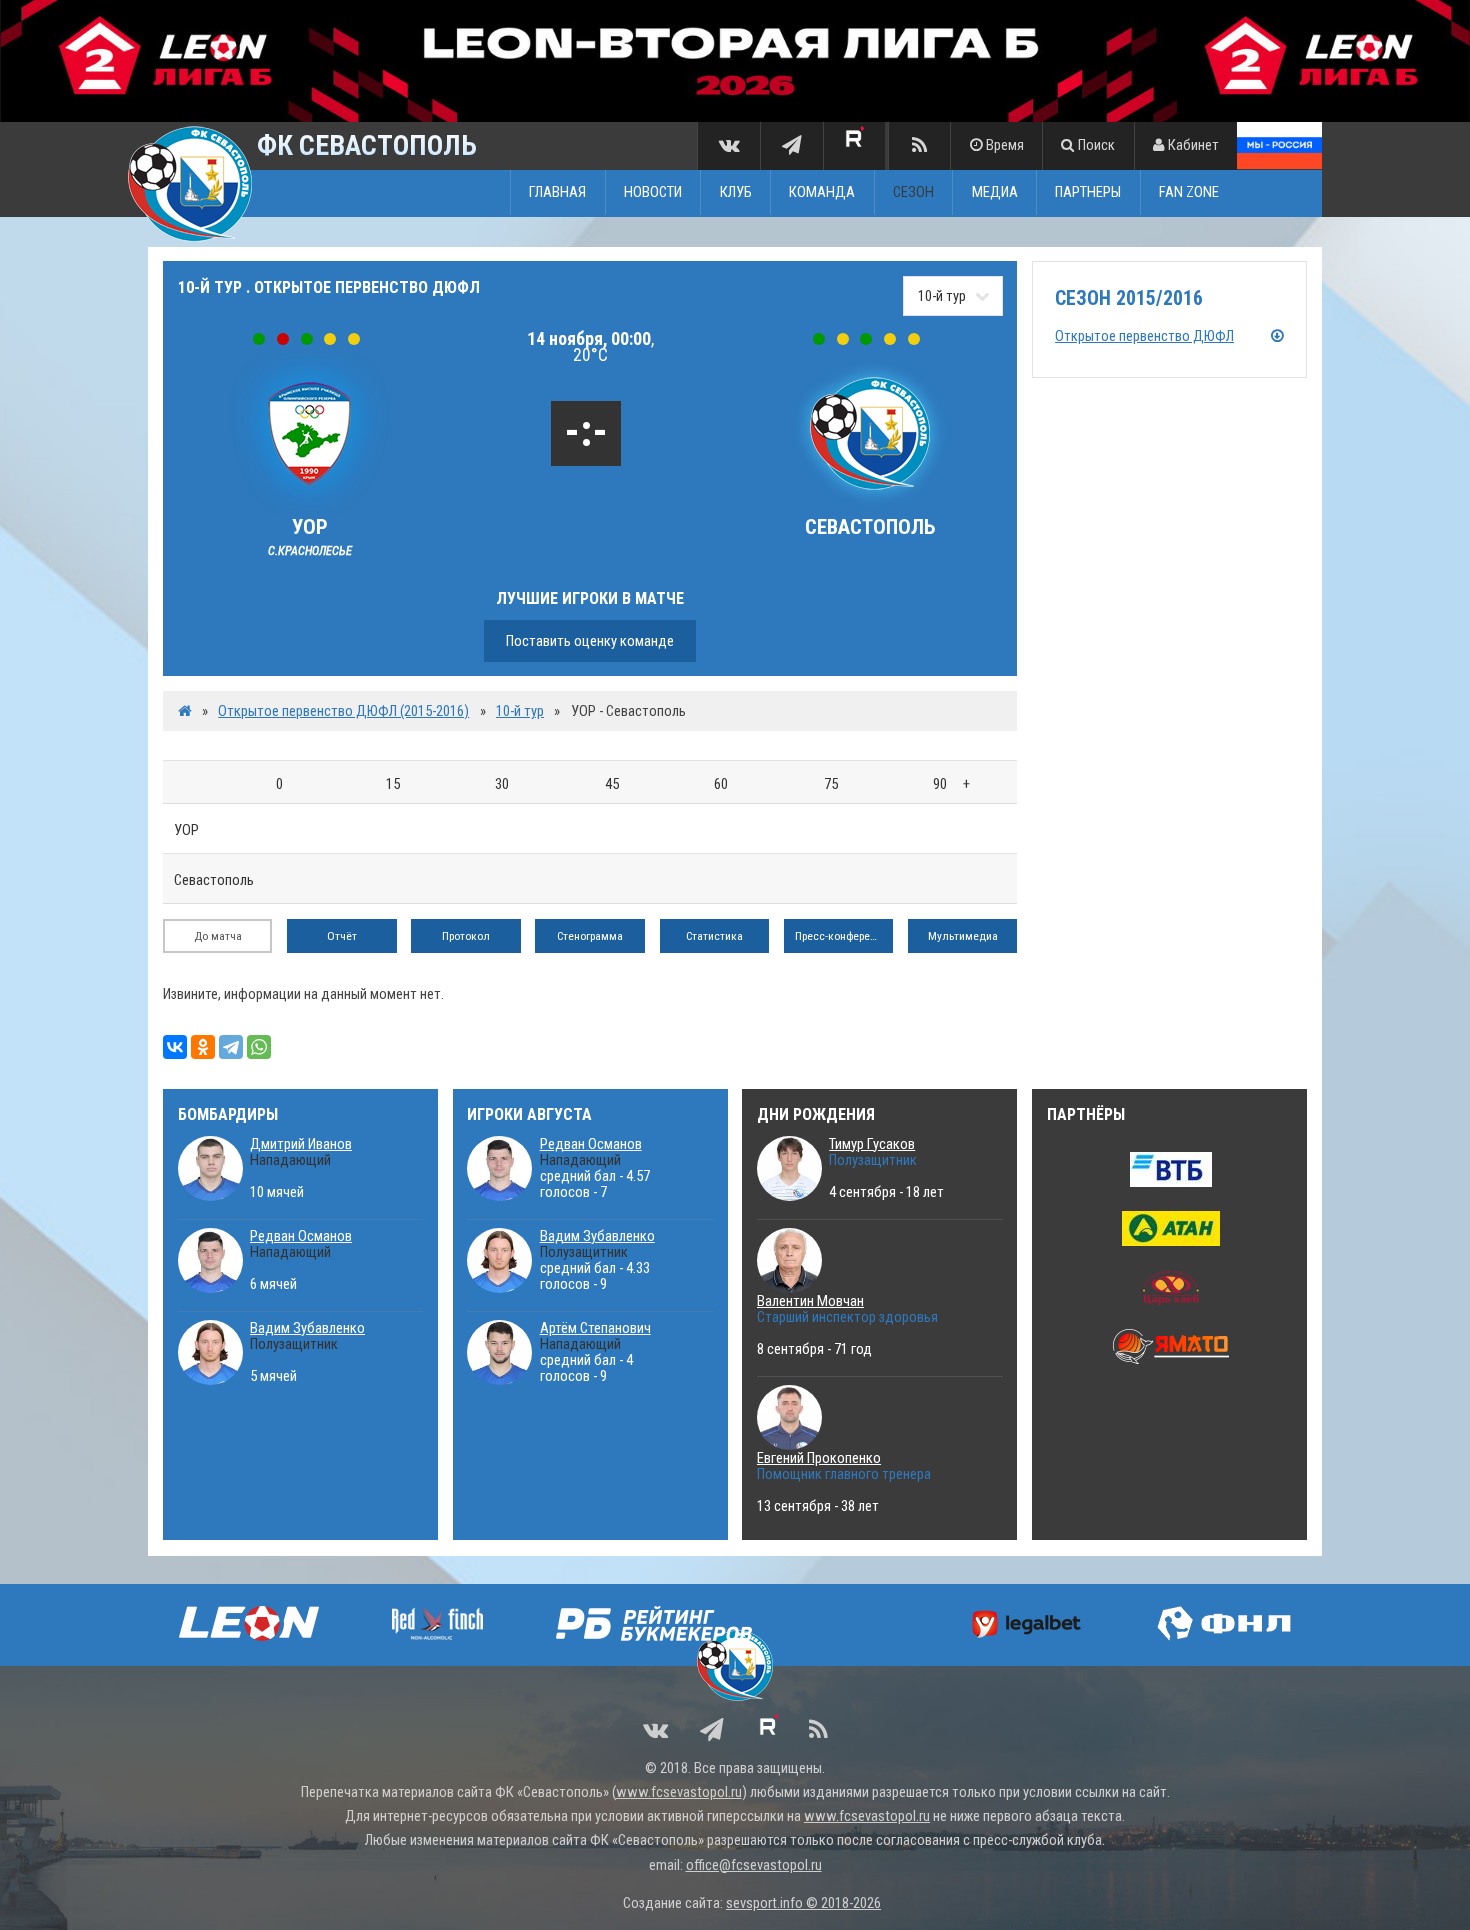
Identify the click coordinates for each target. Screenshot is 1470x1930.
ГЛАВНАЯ (557, 193)
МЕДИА (995, 193)
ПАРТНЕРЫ (1088, 193)
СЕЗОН (913, 193)
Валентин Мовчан (810, 1301)
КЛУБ (736, 193)
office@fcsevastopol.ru (754, 1865)
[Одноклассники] (203, 1047)
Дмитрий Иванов (301, 1144)
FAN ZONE (1189, 193)
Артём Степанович (595, 1328)
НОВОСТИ (653, 193)
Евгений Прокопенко (819, 1458)
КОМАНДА (822, 193)
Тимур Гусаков (872, 1144)
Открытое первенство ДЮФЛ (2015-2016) (343, 711)
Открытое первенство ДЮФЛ (1144, 336)
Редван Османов (301, 1236)
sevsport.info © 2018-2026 (803, 1903)
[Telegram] (231, 1047)
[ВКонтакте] (175, 1047)
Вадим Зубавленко (307, 1328)
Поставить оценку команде (590, 641)
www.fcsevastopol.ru (679, 1792)
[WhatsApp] (259, 1047)
